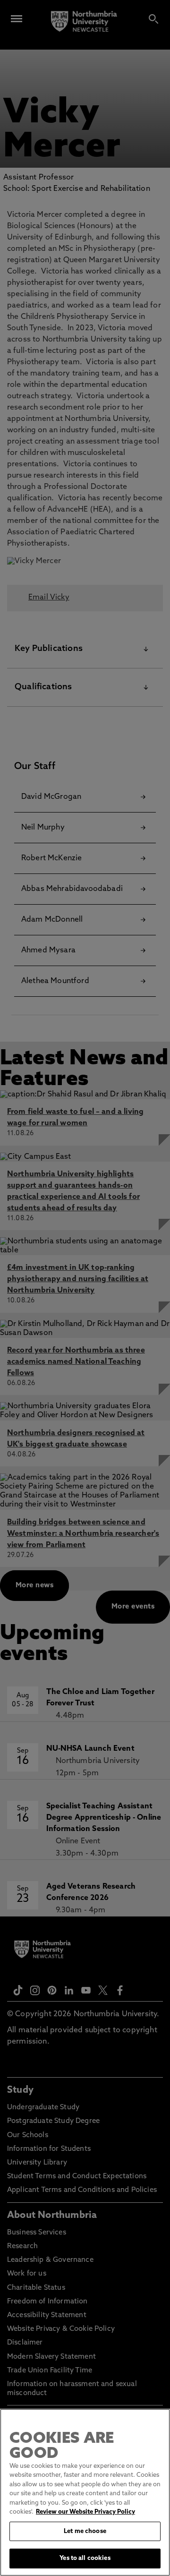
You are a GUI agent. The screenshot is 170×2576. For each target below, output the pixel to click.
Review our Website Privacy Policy (85, 2512)
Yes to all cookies (85, 2558)
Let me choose (85, 2531)
